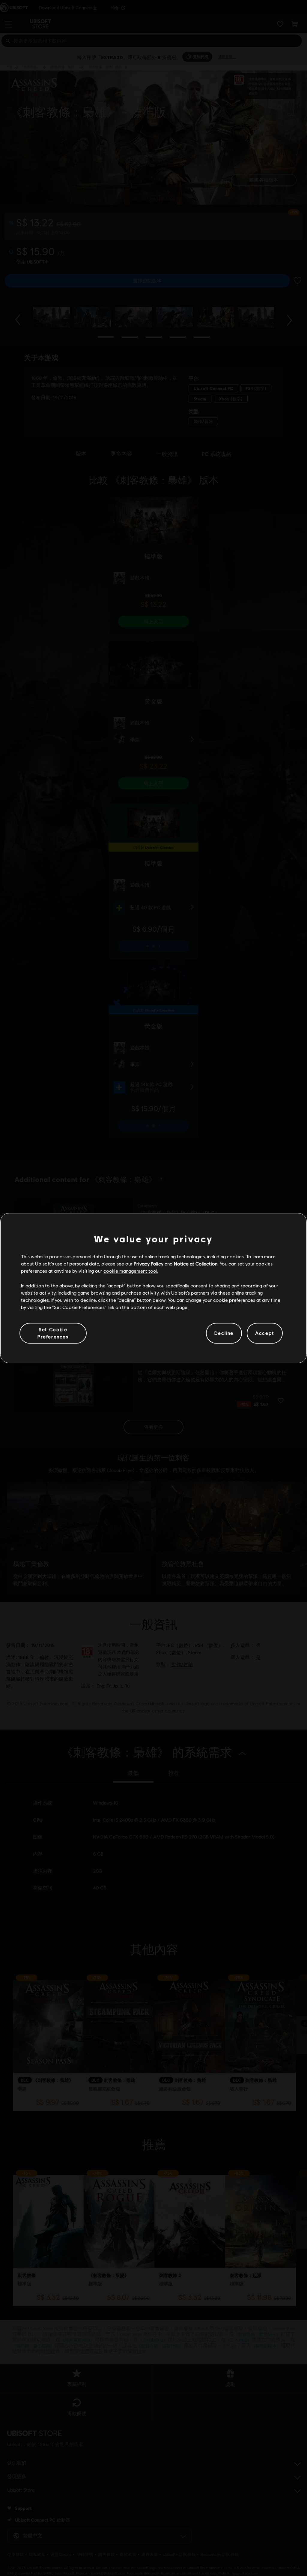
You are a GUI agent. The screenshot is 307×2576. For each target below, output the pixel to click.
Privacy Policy (149, 1264)
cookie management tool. (131, 1271)
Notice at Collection (196, 1264)
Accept (265, 1333)
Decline (224, 1333)
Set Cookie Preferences (53, 1333)
